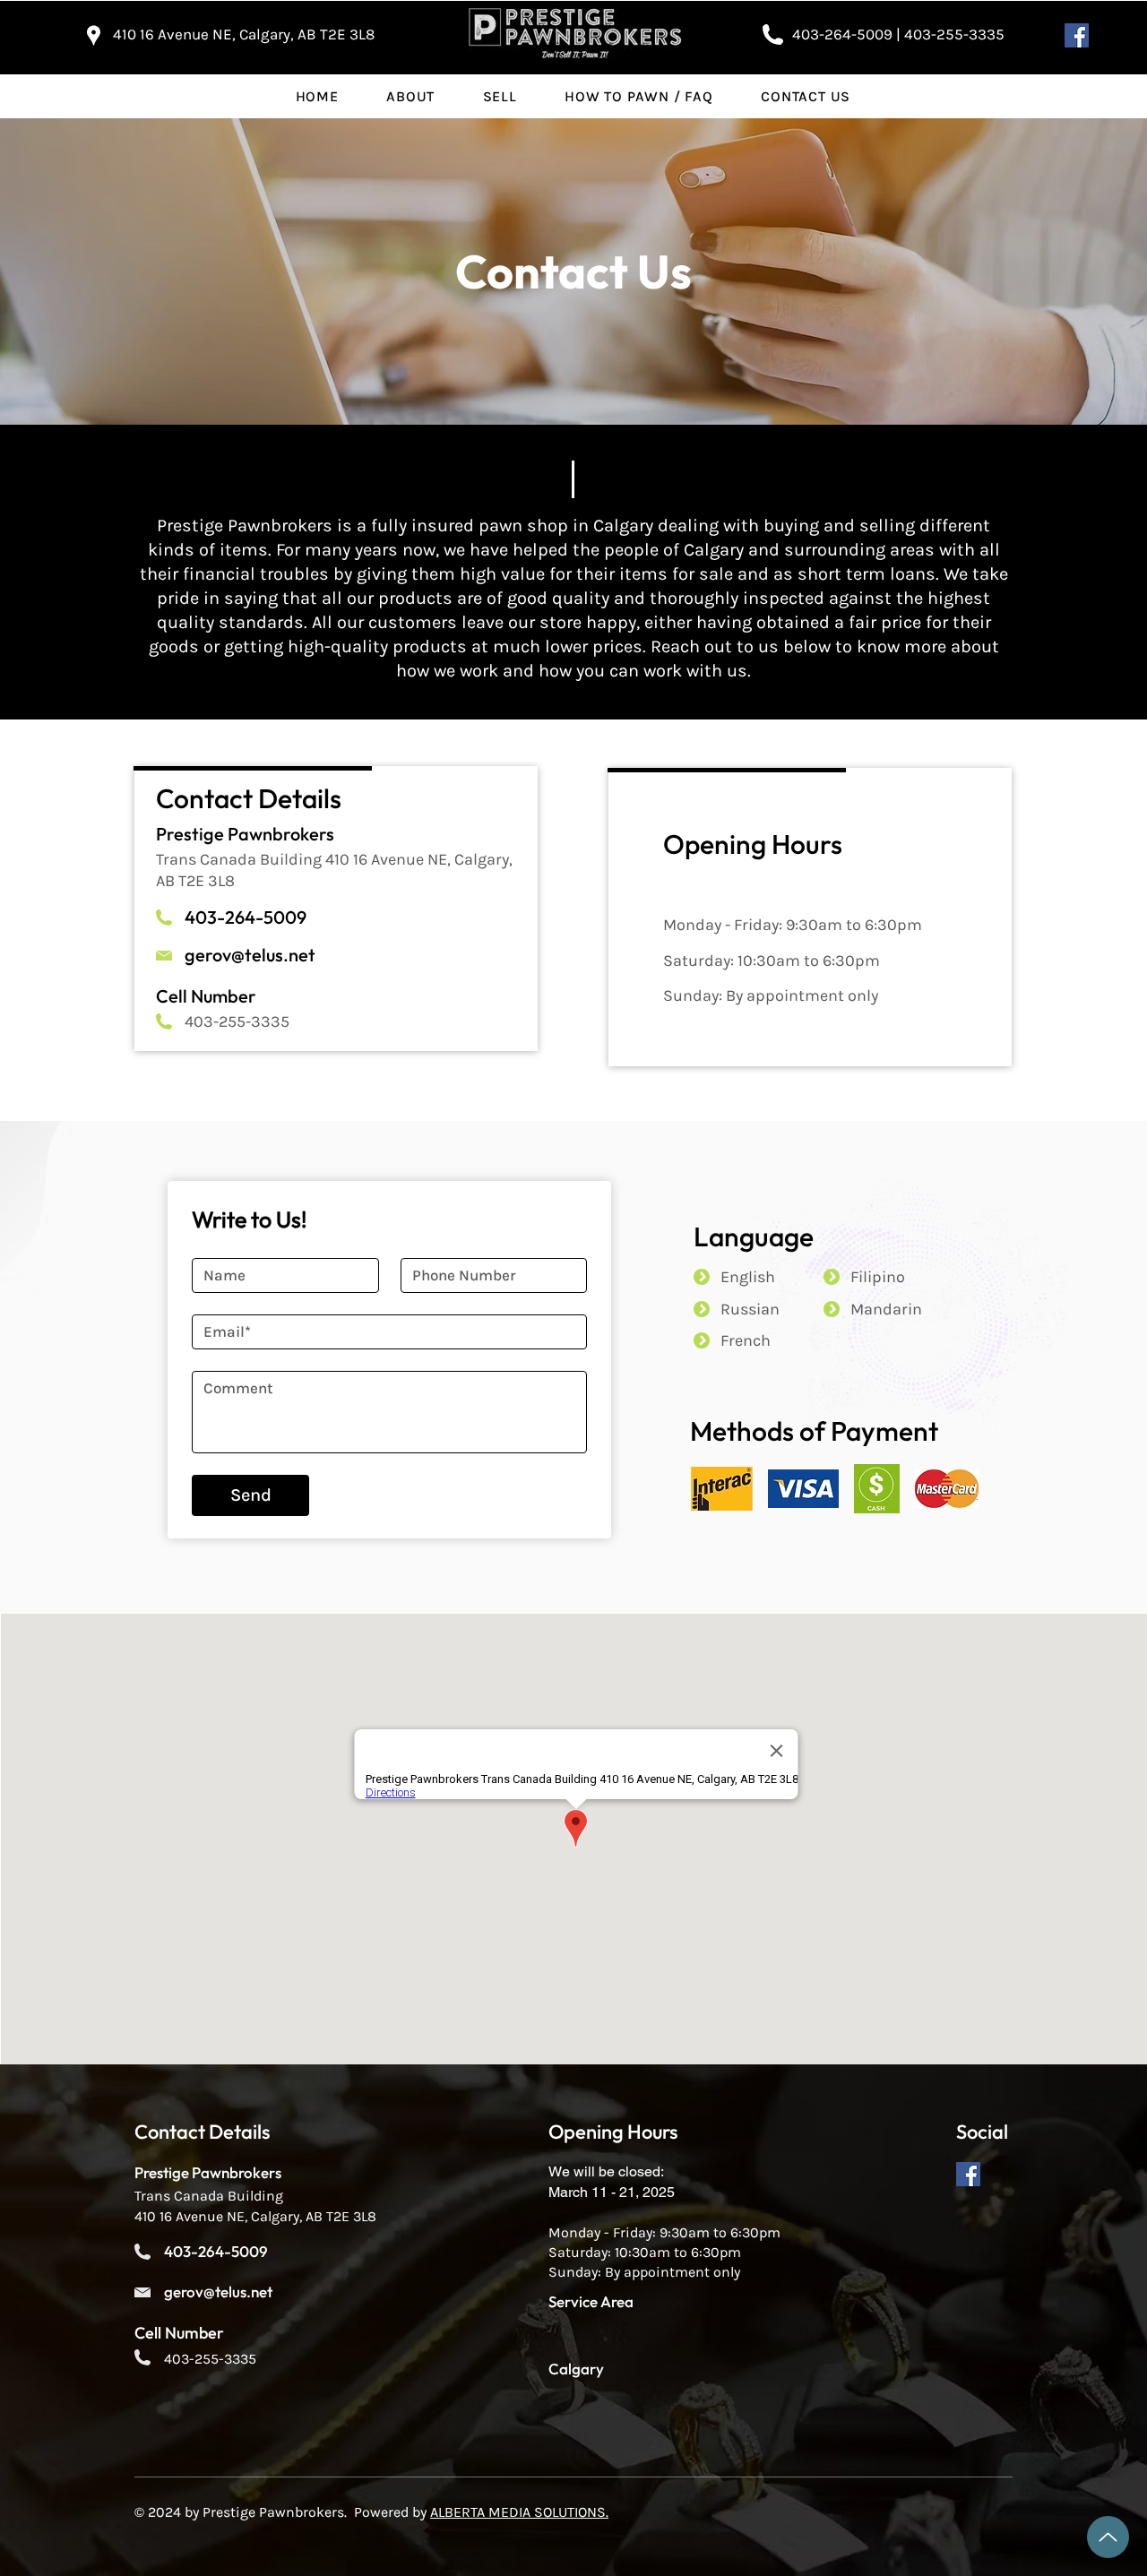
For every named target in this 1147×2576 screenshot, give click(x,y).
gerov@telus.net (250, 955)
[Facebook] (1077, 35)
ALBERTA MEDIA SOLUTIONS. (519, 2512)
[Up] (1108, 2537)
